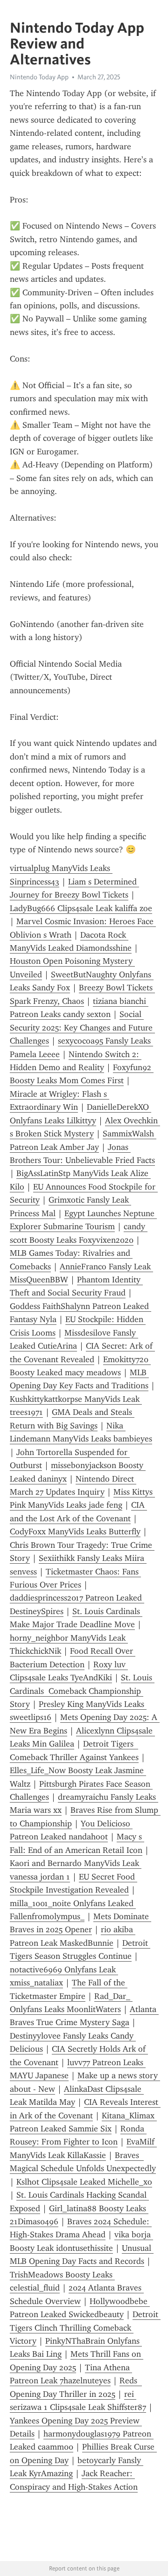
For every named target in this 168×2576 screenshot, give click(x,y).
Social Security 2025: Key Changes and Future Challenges (82, 1027)
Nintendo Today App (39, 77)
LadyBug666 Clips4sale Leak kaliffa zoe (81, 908)
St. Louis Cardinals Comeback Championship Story (82, 1691)
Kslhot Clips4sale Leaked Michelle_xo (84, 2182)
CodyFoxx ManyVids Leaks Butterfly (75, 1532)
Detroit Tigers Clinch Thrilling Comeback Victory (85, 2328)
